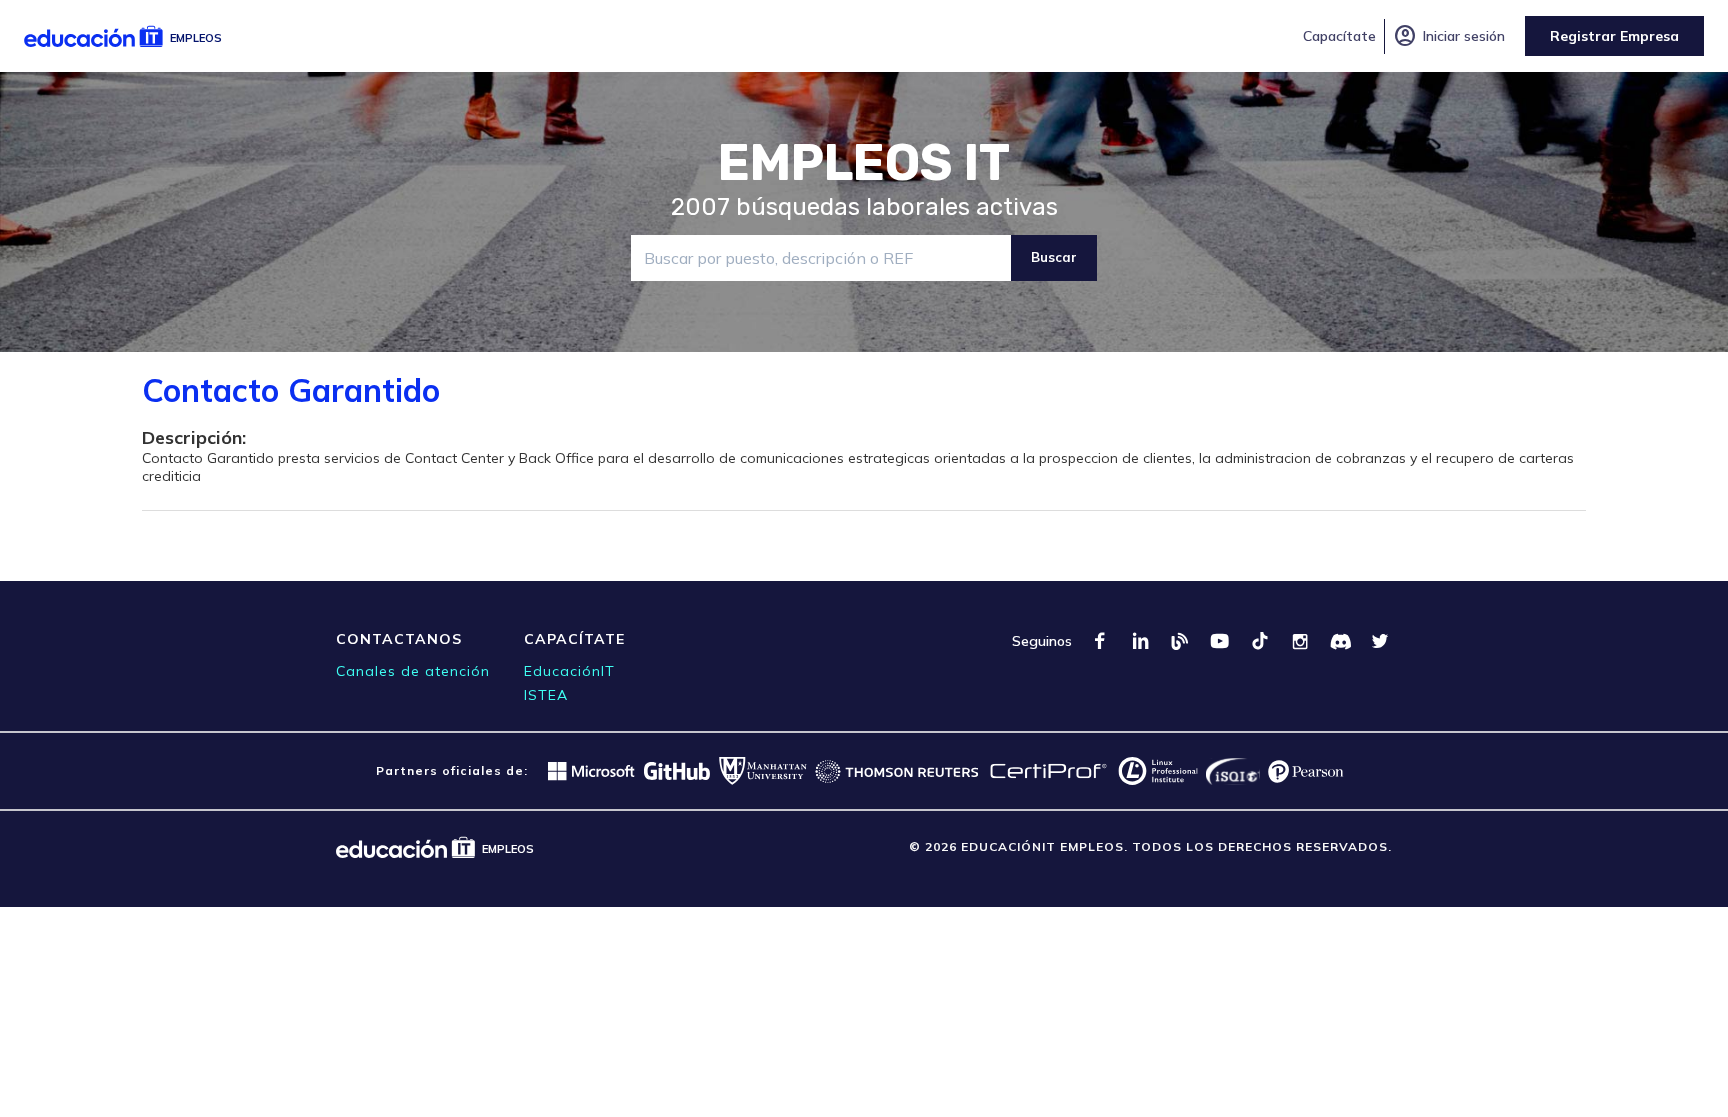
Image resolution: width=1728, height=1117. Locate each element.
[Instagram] (1300, 641)
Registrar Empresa (1614, 36)
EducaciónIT (569, 671)
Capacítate (1339, 36)
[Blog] (1180, 641)
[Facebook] (1100, 641)
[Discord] (1340, 641)
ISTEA (546, 695)
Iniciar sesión (1449, 36)
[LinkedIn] (1140, 641)
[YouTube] (1220, 641)
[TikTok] (1260, 641)
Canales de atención (413, 671)
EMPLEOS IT (864, 163)
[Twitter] (1380, 641)
